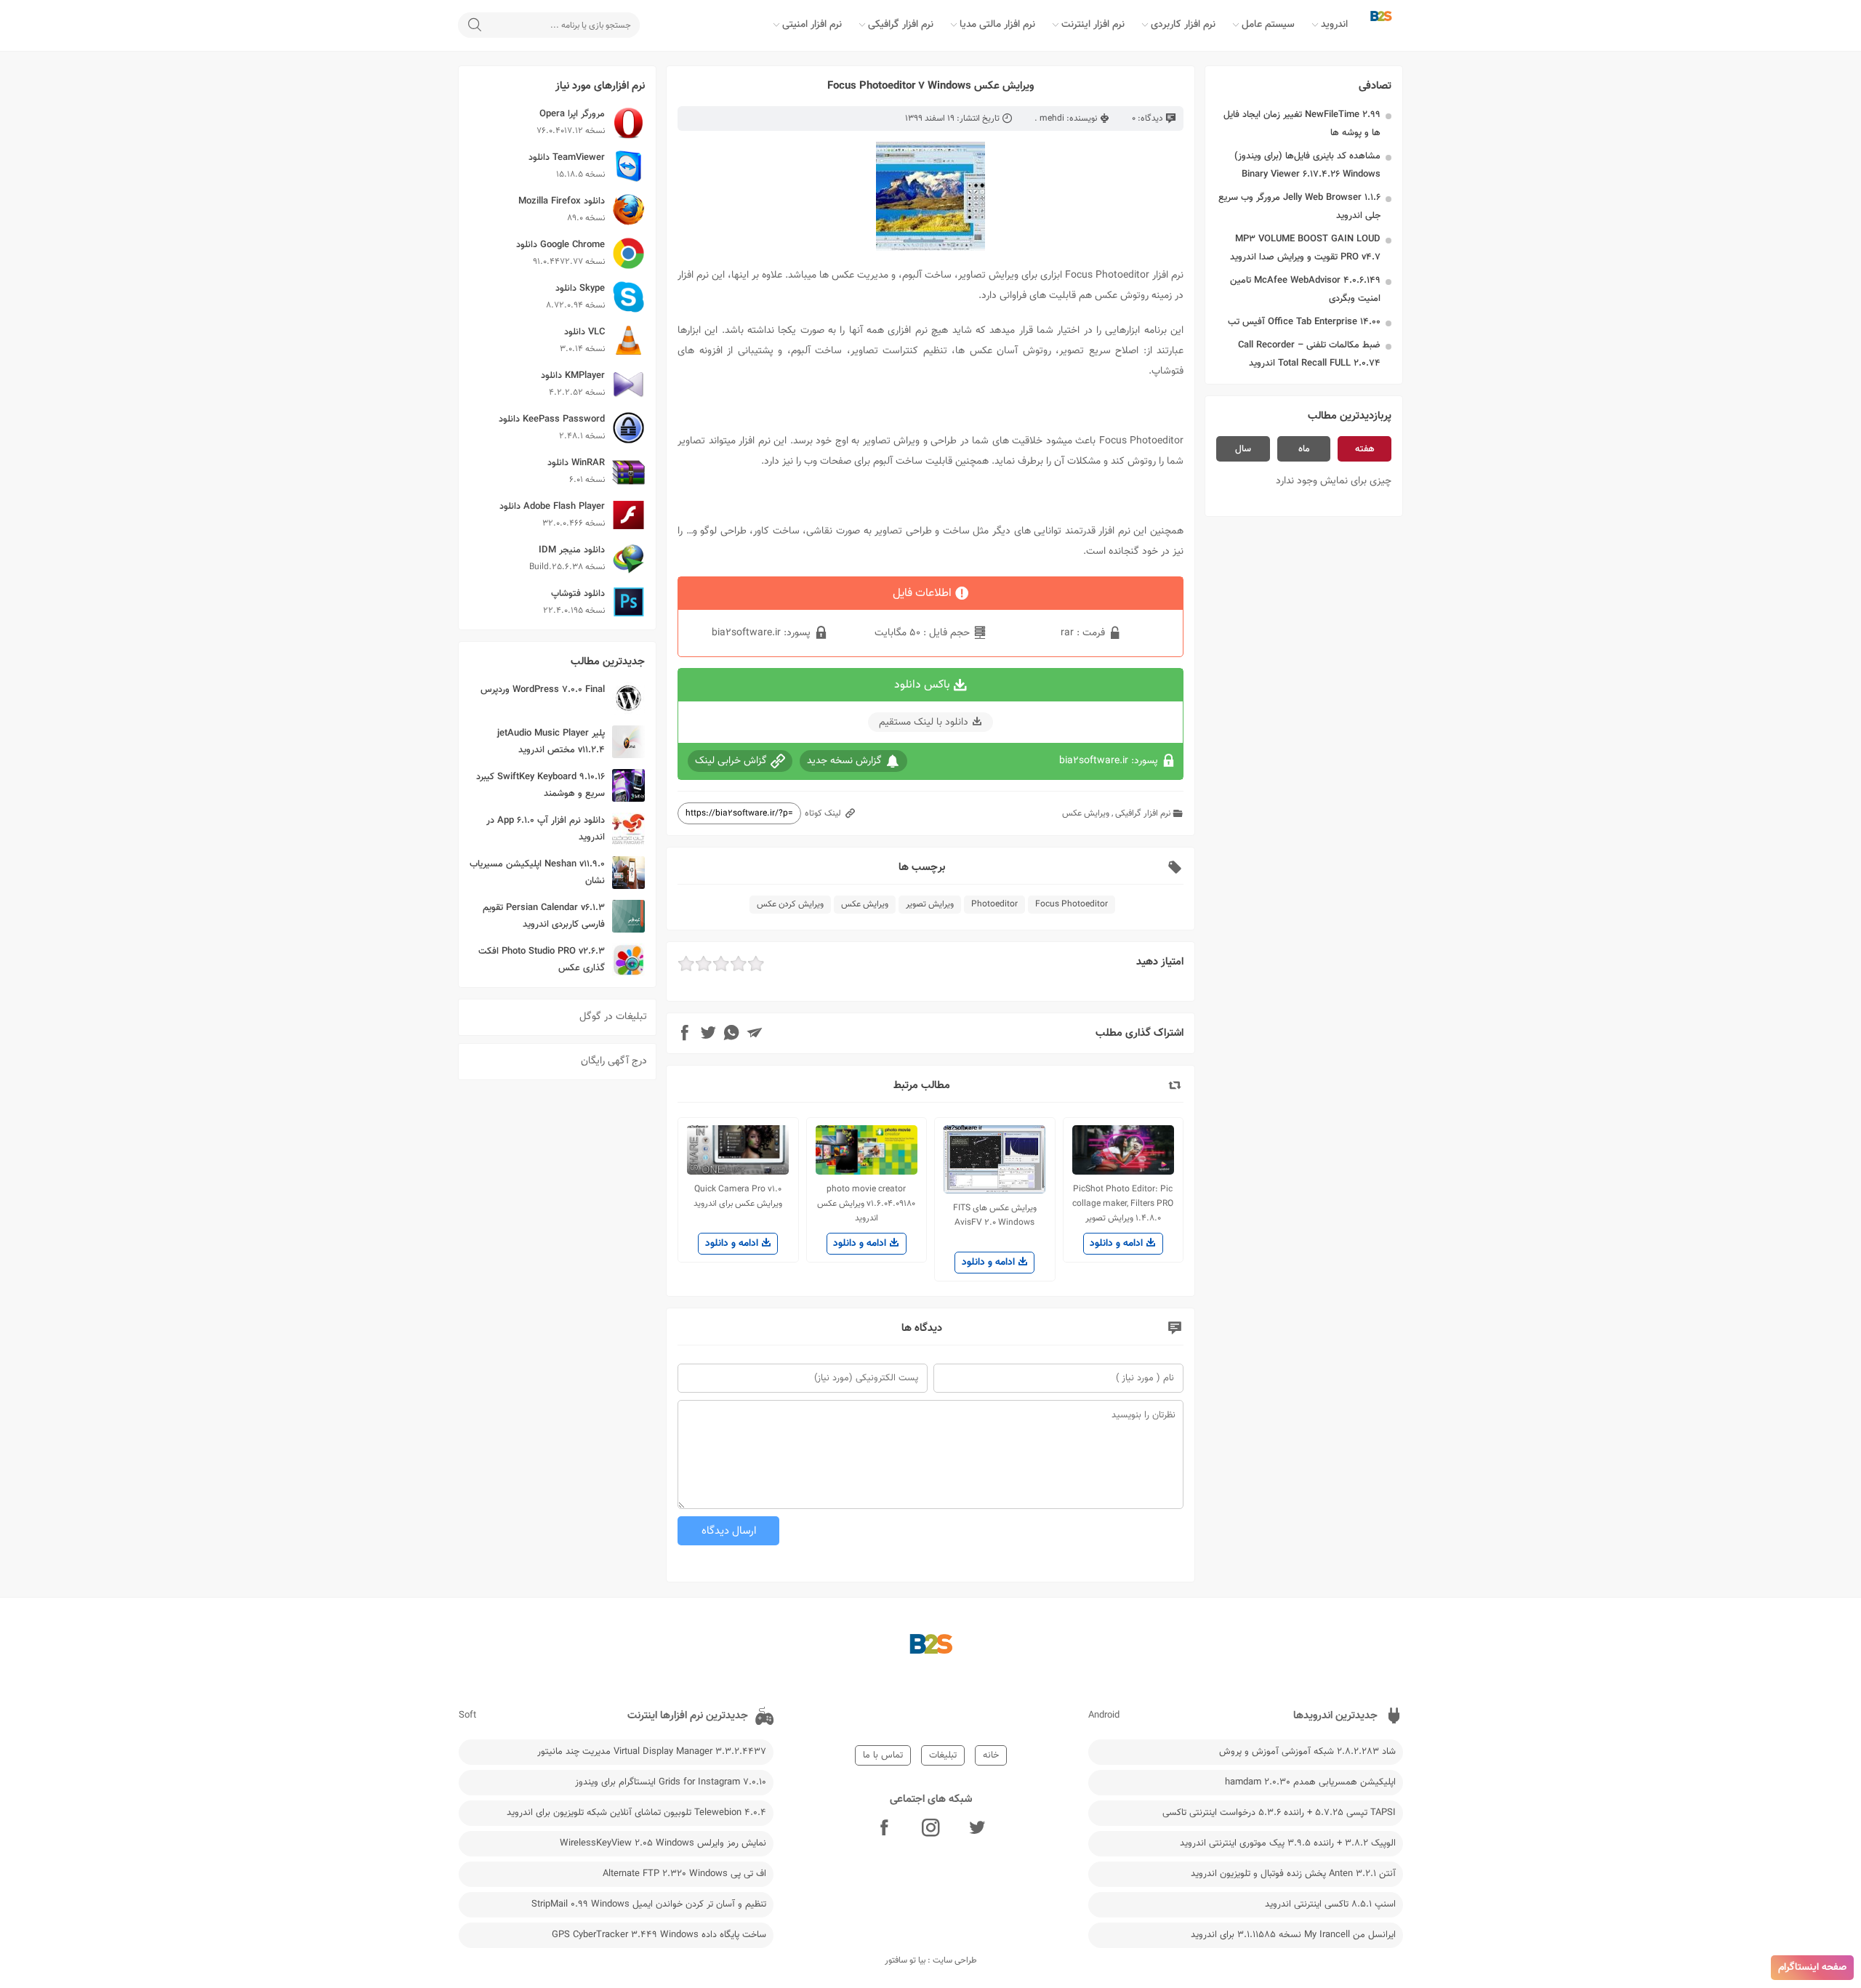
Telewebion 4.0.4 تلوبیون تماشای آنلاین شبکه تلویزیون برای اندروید (636, 1813)
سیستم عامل (1268, 25)
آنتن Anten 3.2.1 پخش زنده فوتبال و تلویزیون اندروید (1293, 1874)
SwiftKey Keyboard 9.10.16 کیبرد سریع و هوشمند (540, 785)
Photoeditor (994, 904)
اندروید (1334, 25)
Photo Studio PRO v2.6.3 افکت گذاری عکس (542, 960)
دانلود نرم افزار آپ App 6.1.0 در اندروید (546, 829)
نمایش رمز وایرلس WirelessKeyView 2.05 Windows (663, 1843)
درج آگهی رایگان (614, 1061)
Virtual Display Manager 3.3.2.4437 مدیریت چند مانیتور (652, 1752)
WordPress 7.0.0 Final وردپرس (543, 690)
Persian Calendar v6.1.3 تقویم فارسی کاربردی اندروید (544, 916)
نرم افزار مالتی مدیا (997, 25)
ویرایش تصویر (930, 904)
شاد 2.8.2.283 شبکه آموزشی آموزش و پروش (1307, 1752)
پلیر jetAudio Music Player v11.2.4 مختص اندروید (551, 742)
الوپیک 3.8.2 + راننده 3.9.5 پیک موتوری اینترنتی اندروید (1288, 1843)
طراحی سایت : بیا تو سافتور (931, 1960)
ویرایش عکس (1086, 813)
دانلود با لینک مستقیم (924, 723)
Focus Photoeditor (1072, 904)
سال (1243, 449)
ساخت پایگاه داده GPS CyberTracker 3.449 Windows (659, 1935)
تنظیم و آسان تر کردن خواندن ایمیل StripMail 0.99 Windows (649, 1904)
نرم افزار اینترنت (1093, 25)
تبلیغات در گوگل (613, 1017)
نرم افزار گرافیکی (901, 25)
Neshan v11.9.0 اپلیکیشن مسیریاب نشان (537, 873)
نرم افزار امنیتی (812, 25)
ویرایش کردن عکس (790, 904)
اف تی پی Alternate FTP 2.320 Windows (684, 1874)
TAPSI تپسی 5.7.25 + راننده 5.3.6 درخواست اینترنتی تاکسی (1279, 1813)
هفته (1365, 449)
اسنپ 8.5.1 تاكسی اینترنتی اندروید (1330, 1904)
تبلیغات (943, 1755)
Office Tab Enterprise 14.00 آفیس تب (1304, 322)
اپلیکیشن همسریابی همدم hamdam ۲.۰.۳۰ (1310, 1782)
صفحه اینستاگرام (1812, 1968)
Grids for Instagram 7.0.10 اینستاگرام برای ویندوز (671, 1782)
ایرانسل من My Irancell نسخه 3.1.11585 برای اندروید (1293, 1935)
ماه (1304, 449)
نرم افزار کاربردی (1183, 25)
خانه (991, 1755)
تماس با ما (883, 1755)
